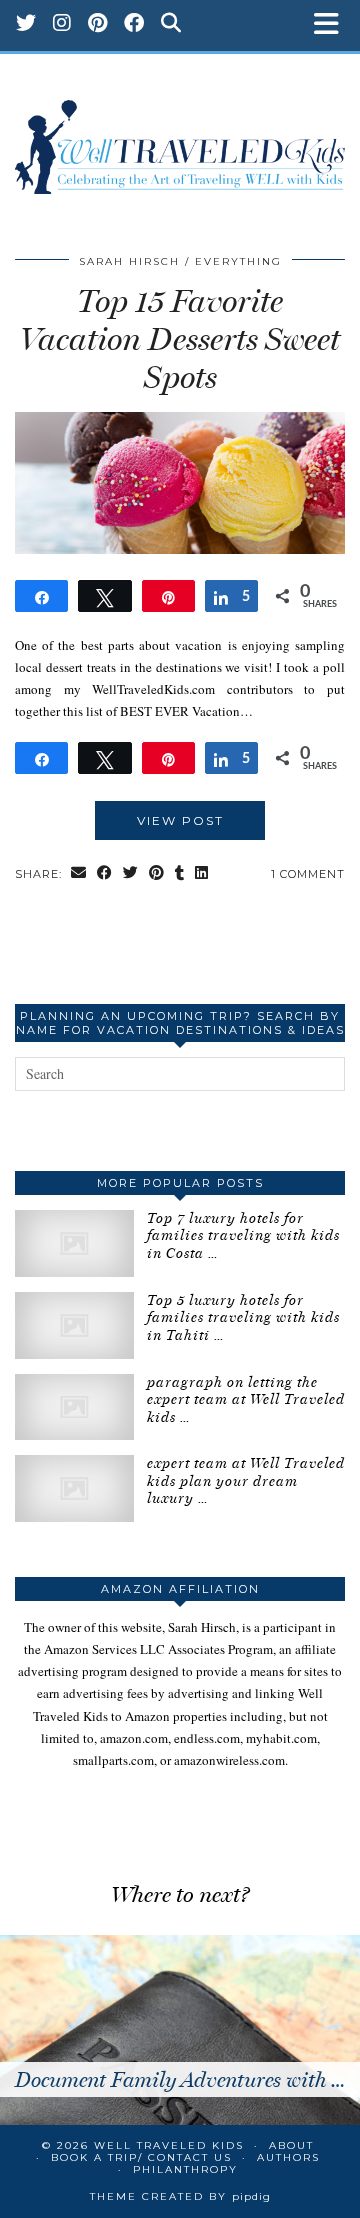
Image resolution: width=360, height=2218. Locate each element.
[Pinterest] (98, 25)
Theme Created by (180, 2196)
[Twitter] (26, 25)
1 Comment (308, 874)
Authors (288, 2157)
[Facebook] (134, 25)
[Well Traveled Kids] (180, 137)
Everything (238, 261)
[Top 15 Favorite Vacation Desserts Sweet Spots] (180, 549)
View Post (180, 820)
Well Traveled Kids (169, 2145)
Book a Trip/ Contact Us (141, 2157)
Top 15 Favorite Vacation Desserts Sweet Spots (180, 339)
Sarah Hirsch (129, 261)
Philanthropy (185, 2169)
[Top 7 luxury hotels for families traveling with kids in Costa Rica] (74, 1243)
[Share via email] (79, 874)
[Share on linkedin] (202, 874)
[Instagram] (62, 25)
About (291, 2145)
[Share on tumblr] (180, 874)
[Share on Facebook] (105, 874)
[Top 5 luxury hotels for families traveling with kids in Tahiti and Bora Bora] (74, 1325)
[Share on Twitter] (131, 874)
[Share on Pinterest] (157, 874)
